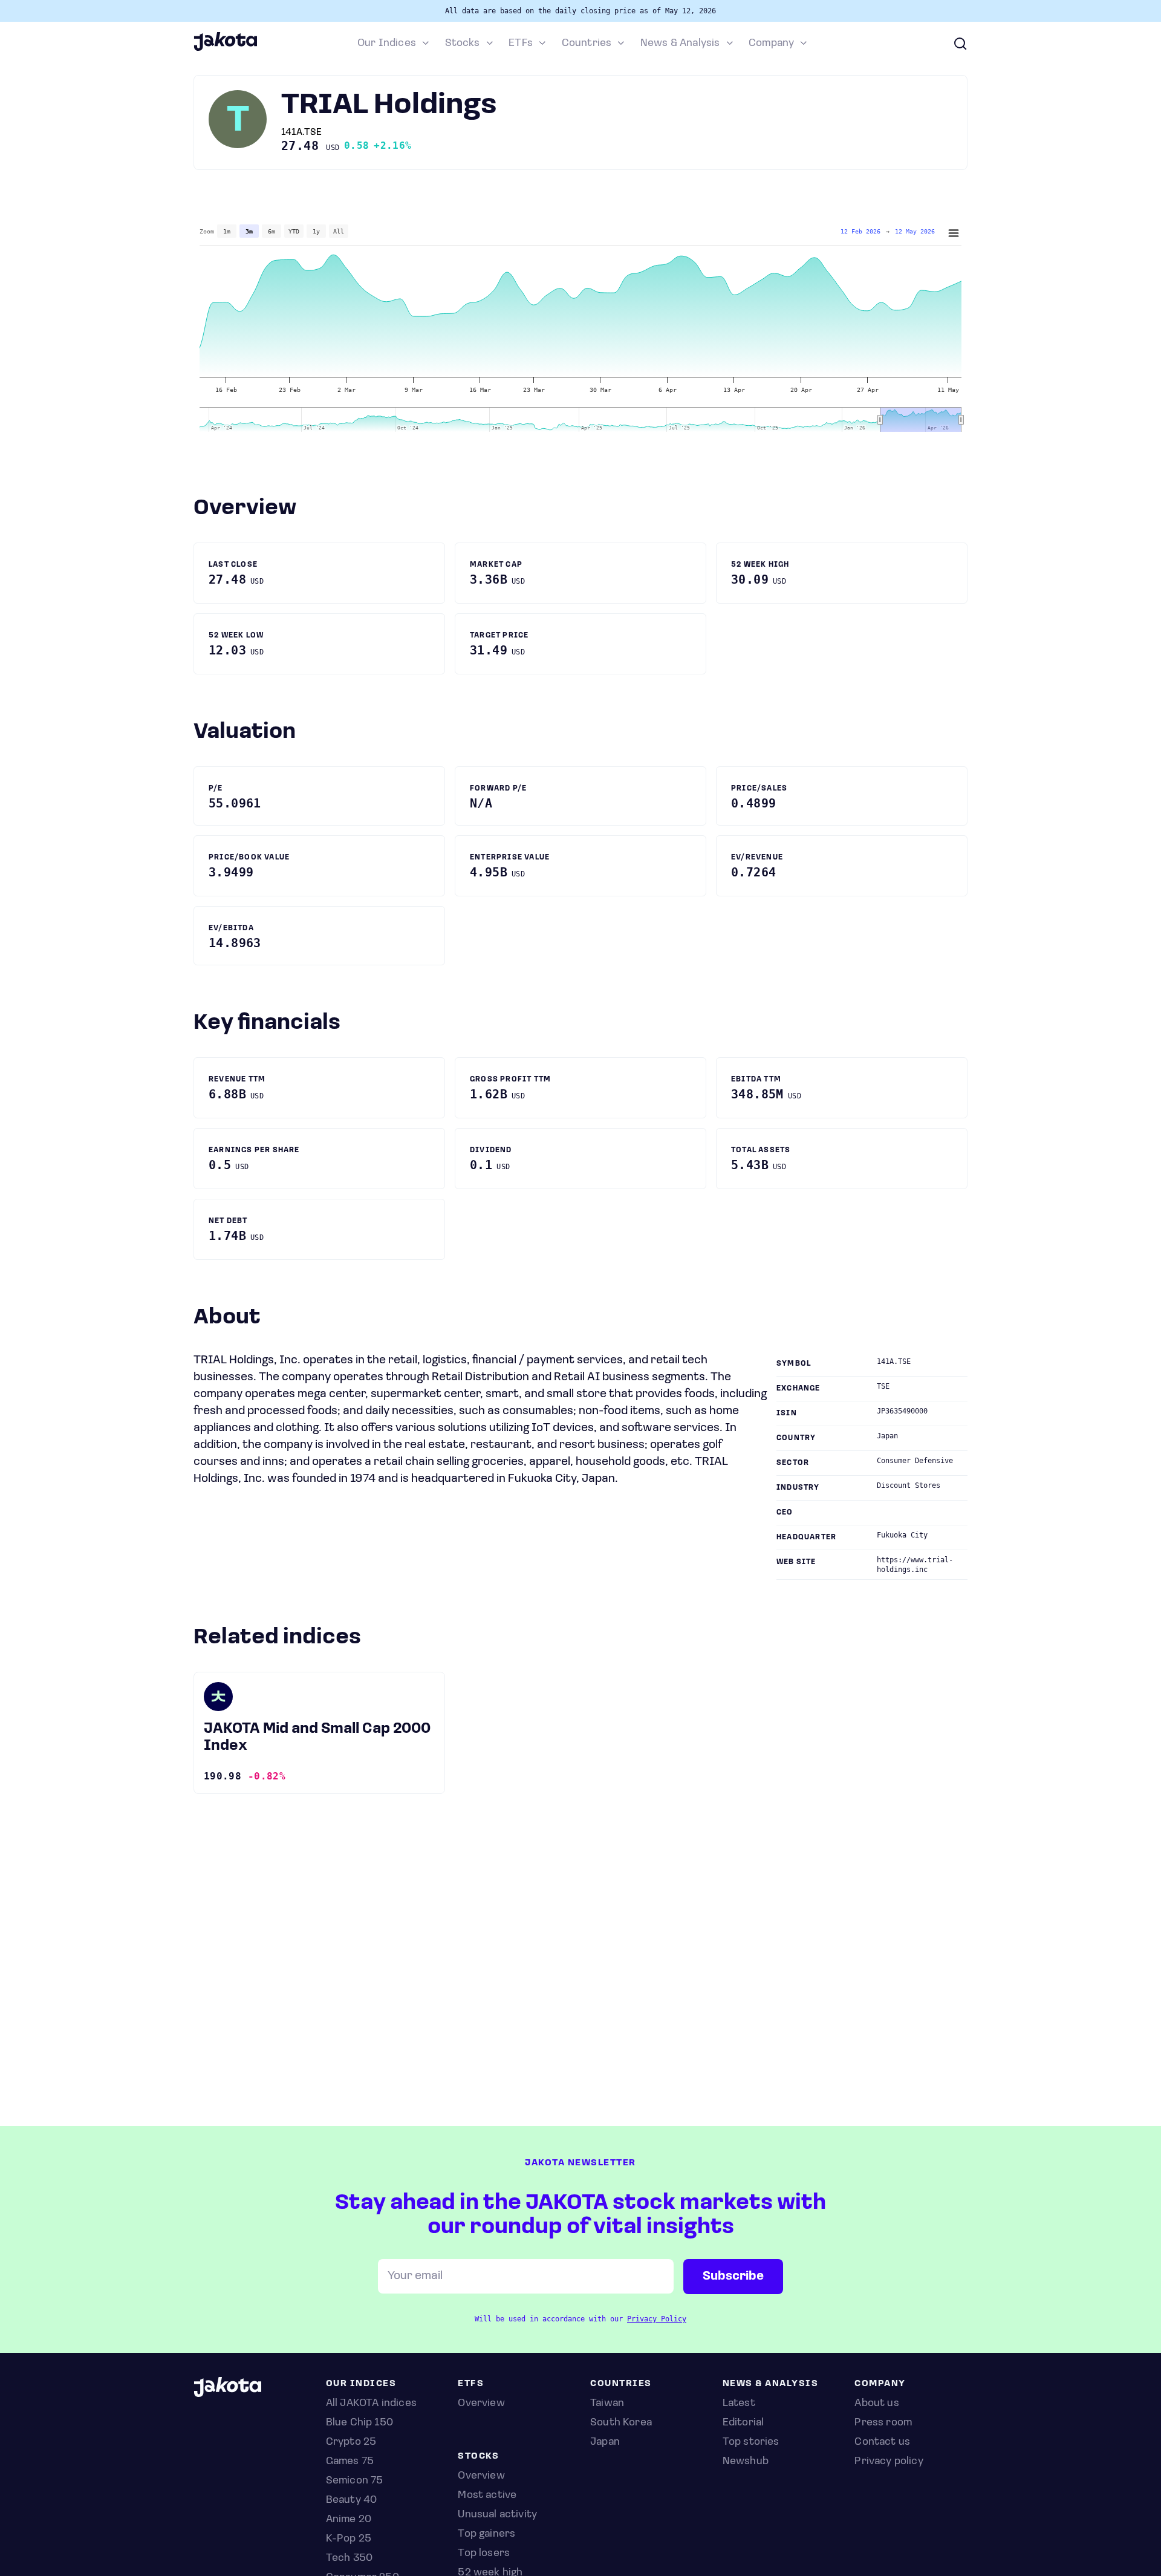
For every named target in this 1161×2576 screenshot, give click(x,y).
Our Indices (387, 44)
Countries (587, 44)
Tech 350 (349, 2558)
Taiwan (607, 2404)
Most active (487, 2496)
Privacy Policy (657, 2319)
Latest (739, 2404)
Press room (883, 2423)
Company (771, 44)
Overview (481, 2476)
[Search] (960, 44)
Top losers (484, 2554)
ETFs (521, 44)
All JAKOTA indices (371, 2404)
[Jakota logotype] (225, 49)
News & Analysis (680, 44)
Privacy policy (889, 2462)
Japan (605, 2442)
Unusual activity (497, 2515)
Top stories (751, 2442)
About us (876, 2404)
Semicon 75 (355, 2481)
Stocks (463, 44)
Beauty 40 (352, 2500)
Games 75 (350, 2462)
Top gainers (486, 2534)
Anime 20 (349, 2520)
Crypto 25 (351, 2442)
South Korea (621, 2423)
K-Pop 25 (349, 2539)
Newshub (746, 2462)
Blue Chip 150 (359, 2423)
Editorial (743, 2423)
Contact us (882, 2442)
